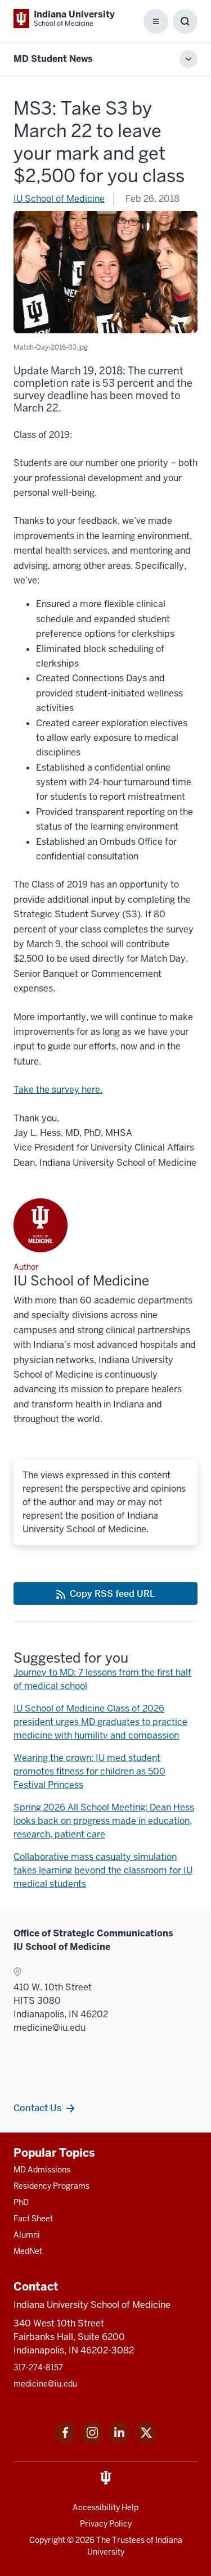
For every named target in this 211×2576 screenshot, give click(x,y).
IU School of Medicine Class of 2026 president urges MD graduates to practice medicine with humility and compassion (100, 1722)
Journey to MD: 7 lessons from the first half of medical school (102, 1679)
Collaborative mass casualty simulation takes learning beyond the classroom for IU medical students (103, 1870)
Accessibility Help (105, 2507)
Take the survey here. (58, 1090)
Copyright (47, 2540)
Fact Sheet (33, 2219)
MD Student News (53, 59)
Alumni (27, 2235)
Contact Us (37, 2108)
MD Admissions (42, 2170)
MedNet (28, 2251)
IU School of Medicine (59, 199)
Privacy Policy (106, 2524)
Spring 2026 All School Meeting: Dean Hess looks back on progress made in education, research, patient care (104, 1821)
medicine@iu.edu (45, 2384)
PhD (21, 2202)
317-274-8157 (38, 2367)
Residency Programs (51, 2186)
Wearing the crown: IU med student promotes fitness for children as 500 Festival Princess (89, 1771)
